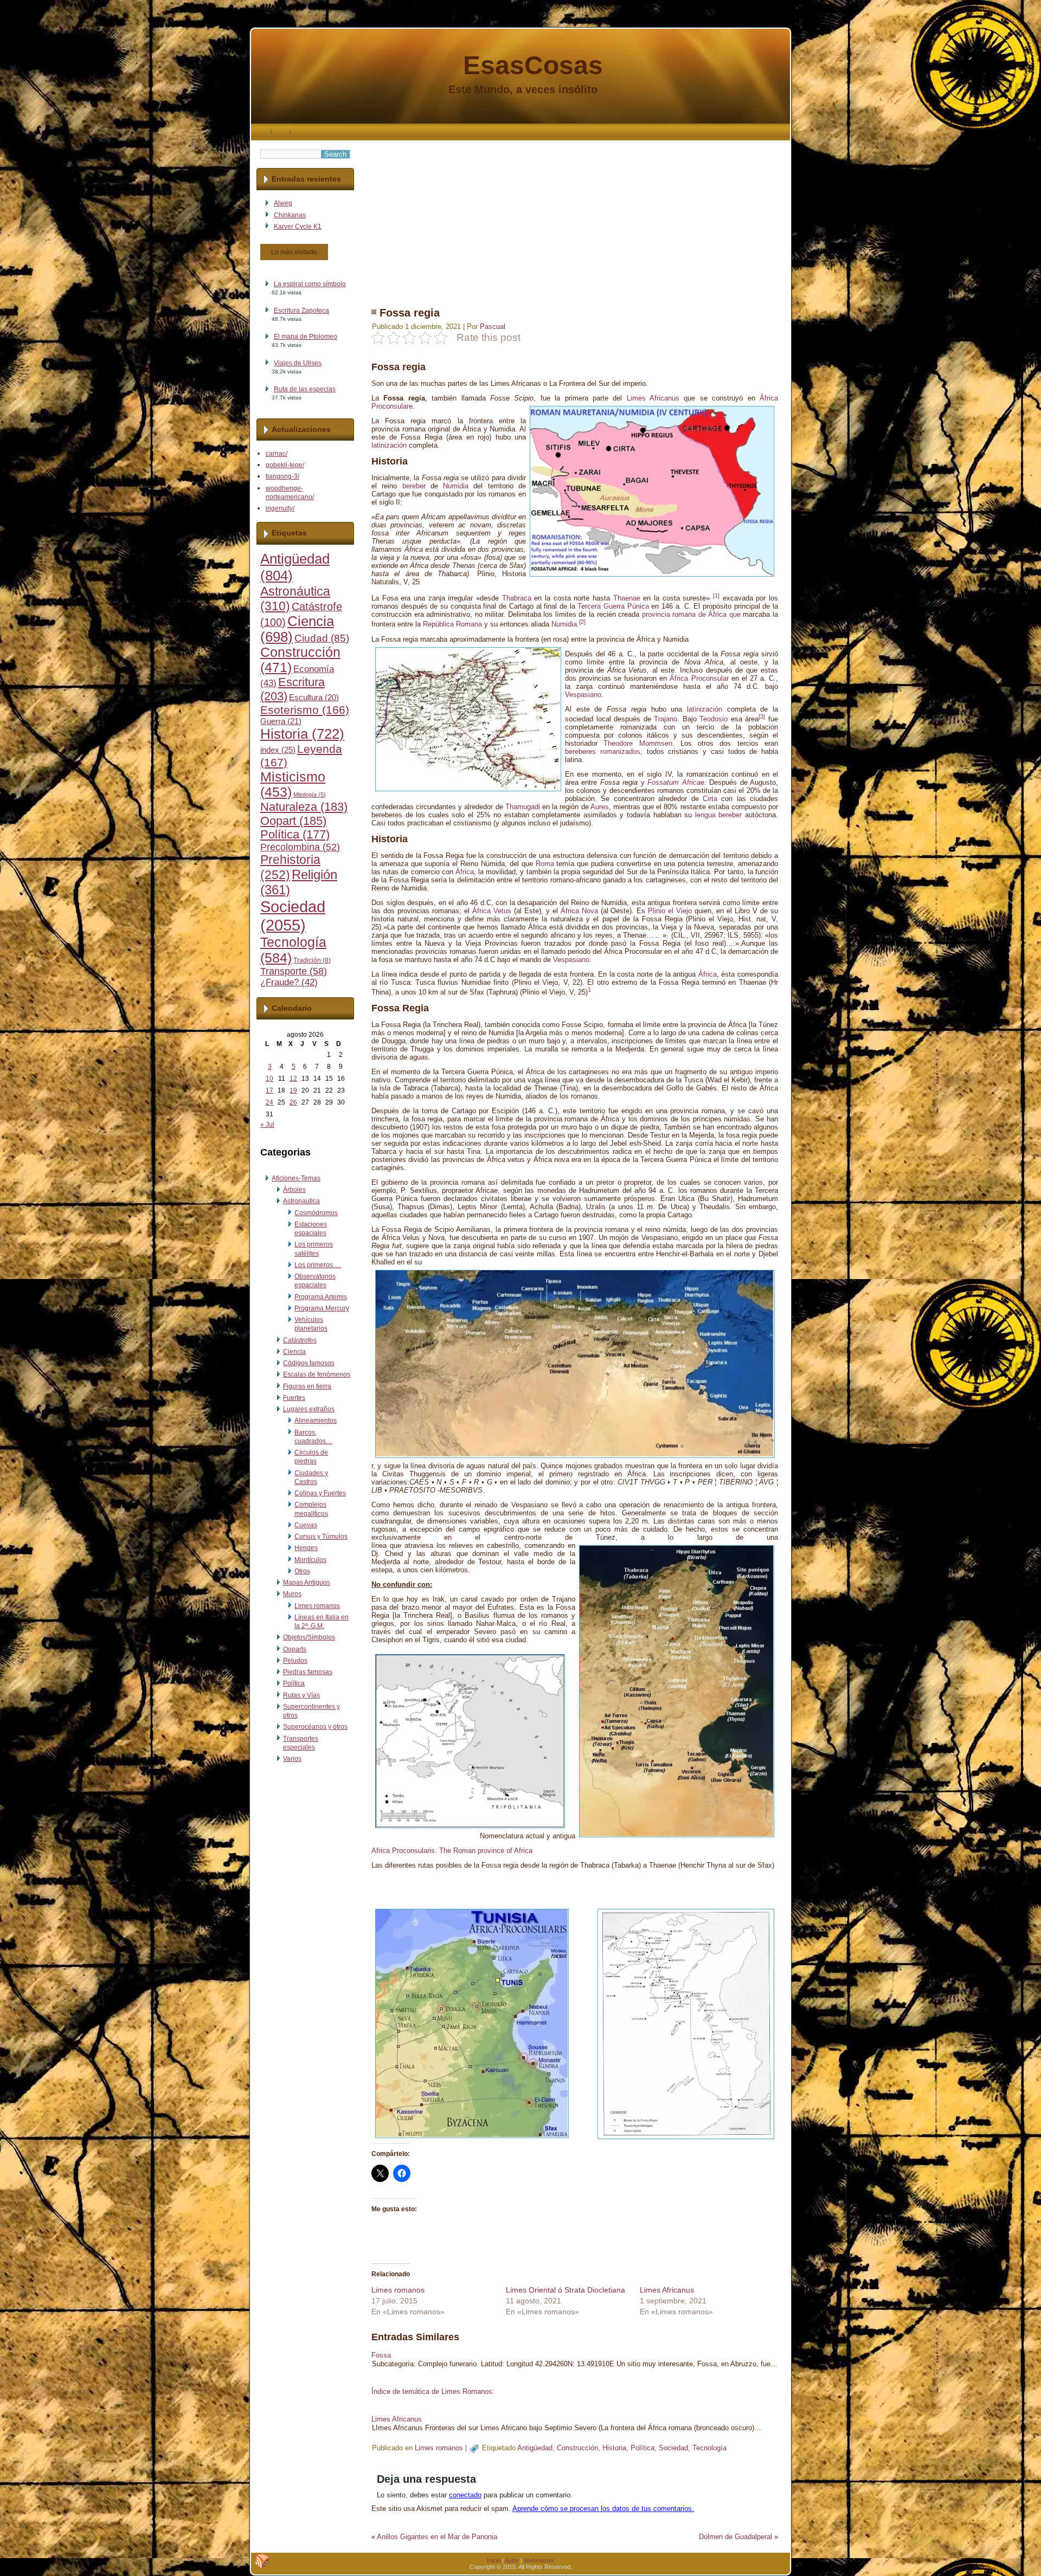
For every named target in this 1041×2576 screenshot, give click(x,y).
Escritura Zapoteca (301, 311)
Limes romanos (317, 1606)
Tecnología (709, 2448)
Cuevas (306, 1525)
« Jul (267, 1125)
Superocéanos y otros (315, 1727)
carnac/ (277, 454)
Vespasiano (583, 695)
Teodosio (714, 719)
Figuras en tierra (307, 1386)
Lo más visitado (294, 252)
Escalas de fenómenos (317, 1374)
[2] (582, 622)
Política (295, 835)
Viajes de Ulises (298, 363)
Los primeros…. (318, 1265)
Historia (302, 734)
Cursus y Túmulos (321, 1536)
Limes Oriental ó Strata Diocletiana (566, 2290)
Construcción (577, 2448)
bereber (414, 486)
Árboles (294, 1190)
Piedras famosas (308, 1672)
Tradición (312, 960)
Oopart (293, 821)
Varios (292, 1759)
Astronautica (301, 1201)
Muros (292, 1594)
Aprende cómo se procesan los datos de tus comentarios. (603, 2509)
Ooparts (295, 1649)
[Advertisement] (575, 216)
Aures (600, 807)
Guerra (281, 721)
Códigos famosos (309, 1363)
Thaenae (627, 598)
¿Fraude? (289, 982)
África (465, 872)
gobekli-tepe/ (285, 465)
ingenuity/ (280, 508)
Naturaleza (304, 807)
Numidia (456, 486)
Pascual (493, 327)
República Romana (452, 625)
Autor (512, 2560)
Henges (306, 1548)
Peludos (295, 1661)
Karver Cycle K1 (298, 227)
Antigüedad (535, 2448)
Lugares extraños (309, 1409)
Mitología (310, 795)
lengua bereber (719, 815)
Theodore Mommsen (638, 743)
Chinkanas (290, 215)
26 (293, 1102)
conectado (465, 2495)
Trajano (666, 719)
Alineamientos (316, 1421)
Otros (302, 1571)
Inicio (494, 2560)
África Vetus (492, 911)
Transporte (294, 971)
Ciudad (322, 638)
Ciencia (294, 1352)
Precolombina (300, 847)
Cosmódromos (316, 1213)
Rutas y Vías (301, 1695)
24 (269, 1102)
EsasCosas (533, 65)
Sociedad (293, 916)
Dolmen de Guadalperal (735, 2537)
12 (293, 1079)
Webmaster (539, 2560)
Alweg (283, 203)
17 (269, 1090)
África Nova (579, 911)
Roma (545, 864)
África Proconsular (699, 678)
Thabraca (517, 598)
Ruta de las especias (305, 389)
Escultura (314, 698)
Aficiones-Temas (296, 1178)
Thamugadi (523, 807)
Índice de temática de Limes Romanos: (433, 2391)
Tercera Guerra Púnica (613, 606)
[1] (716, 596)
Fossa (381, 2355)
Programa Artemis (321, 1297)
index (278, 750)
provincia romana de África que (691, 614)
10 (269, 1079)
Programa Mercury (322, 1308)
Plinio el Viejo (670, 911)
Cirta (710, 799)
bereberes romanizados (603, 751)
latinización (389, 445)
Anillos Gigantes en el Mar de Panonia (437, 2537)
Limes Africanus (653, 398)
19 (293, 1090)
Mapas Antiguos (307, 1583)
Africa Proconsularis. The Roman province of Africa (452, 1851)
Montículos (310, 1560)
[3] (762, 716)
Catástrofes (300, 1340)
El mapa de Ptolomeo (306, 337)
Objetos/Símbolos (309, 1637)
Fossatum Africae (676, 782)
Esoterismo (305, 710)
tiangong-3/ (282, 476)
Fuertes (294, 1398)
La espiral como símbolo (310, 284)
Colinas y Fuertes (320, 1493)
